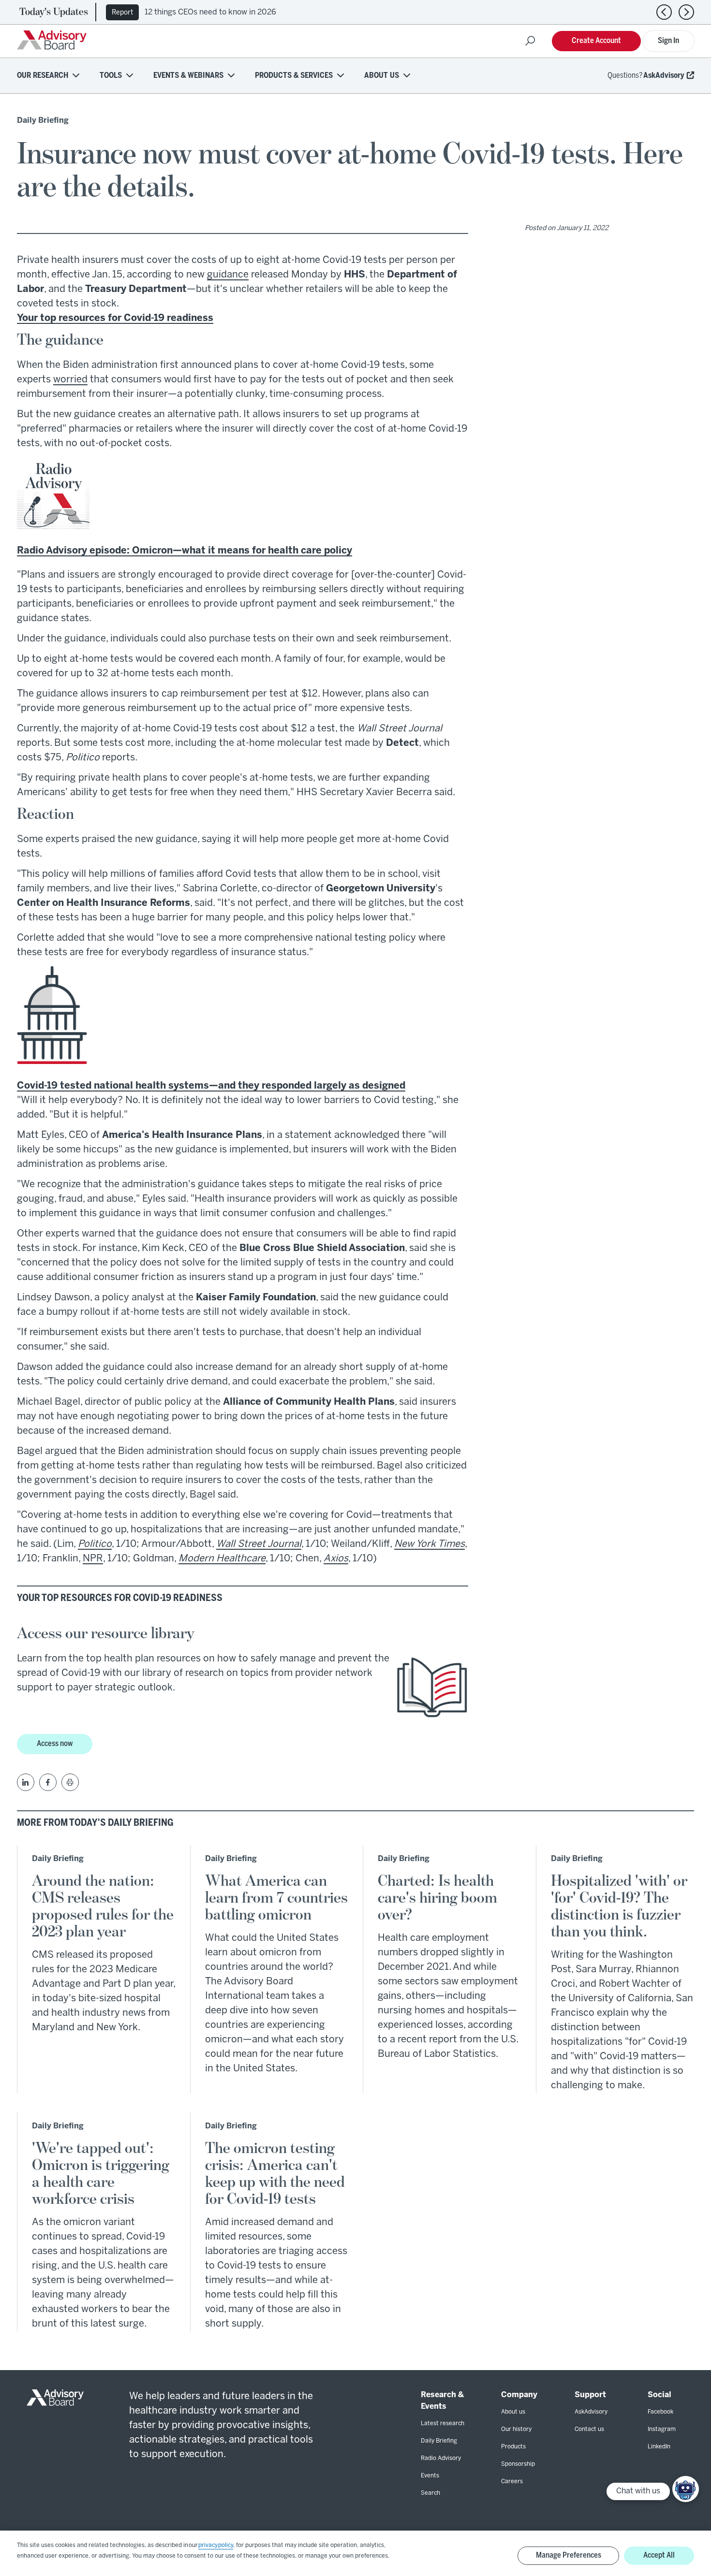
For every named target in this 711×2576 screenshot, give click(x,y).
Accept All (659, 2555)
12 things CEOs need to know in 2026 (210, 12)
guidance (228, 275)
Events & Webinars (188, 76)
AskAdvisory (664, 76)
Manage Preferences (569, 2555)
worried (70, 380)
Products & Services (294, 76)
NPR (93, 1559)
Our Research (43, 76)
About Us (382, 76)
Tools (111, 76)
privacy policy (216, 2545)
